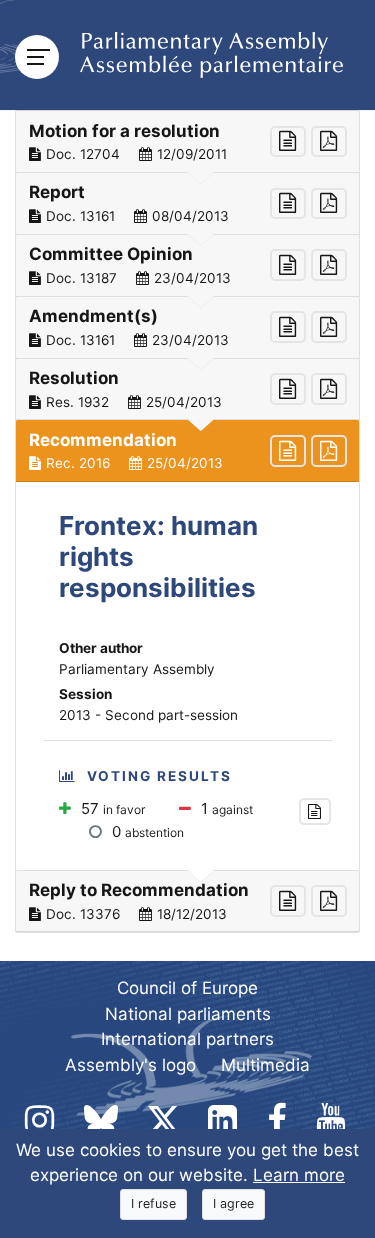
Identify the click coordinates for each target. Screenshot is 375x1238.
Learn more (299, 1175)
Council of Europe (187, 988)
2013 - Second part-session (148, 715)
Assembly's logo (130, 1065)
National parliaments (188, 1014)
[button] (187, 142)
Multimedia (265, 1065)
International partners (187, 1039)
